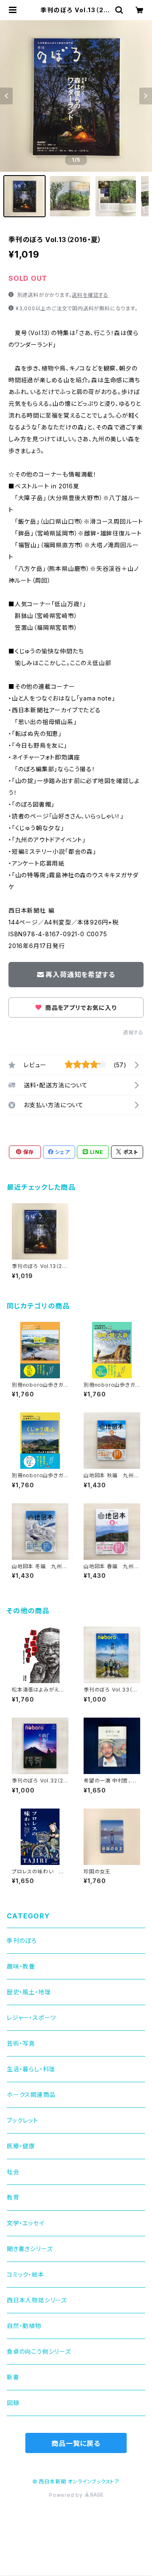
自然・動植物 (24, 2326)
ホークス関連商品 (31, 2095)
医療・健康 (21, 2146)
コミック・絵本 (26, 2274)
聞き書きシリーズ (30, 2249)
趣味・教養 (21, 1966)
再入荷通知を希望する (80, 975)
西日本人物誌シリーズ (37, 2300)
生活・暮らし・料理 (31, 2069)
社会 (13, 2172)
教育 (13, 2197)
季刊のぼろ (22, 1941)
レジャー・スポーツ (31, 2018)
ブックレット (23, 2120)
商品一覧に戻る (76, 2443)
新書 (13, 2377)
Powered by (67, 2495)
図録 (13, 2403)
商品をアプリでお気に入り (80, 1008)
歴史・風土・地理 (29, 1992)
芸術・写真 (21, 2043)
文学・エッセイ (26, 2223)
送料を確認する (90, 295)
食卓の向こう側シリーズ (39, 2351)
